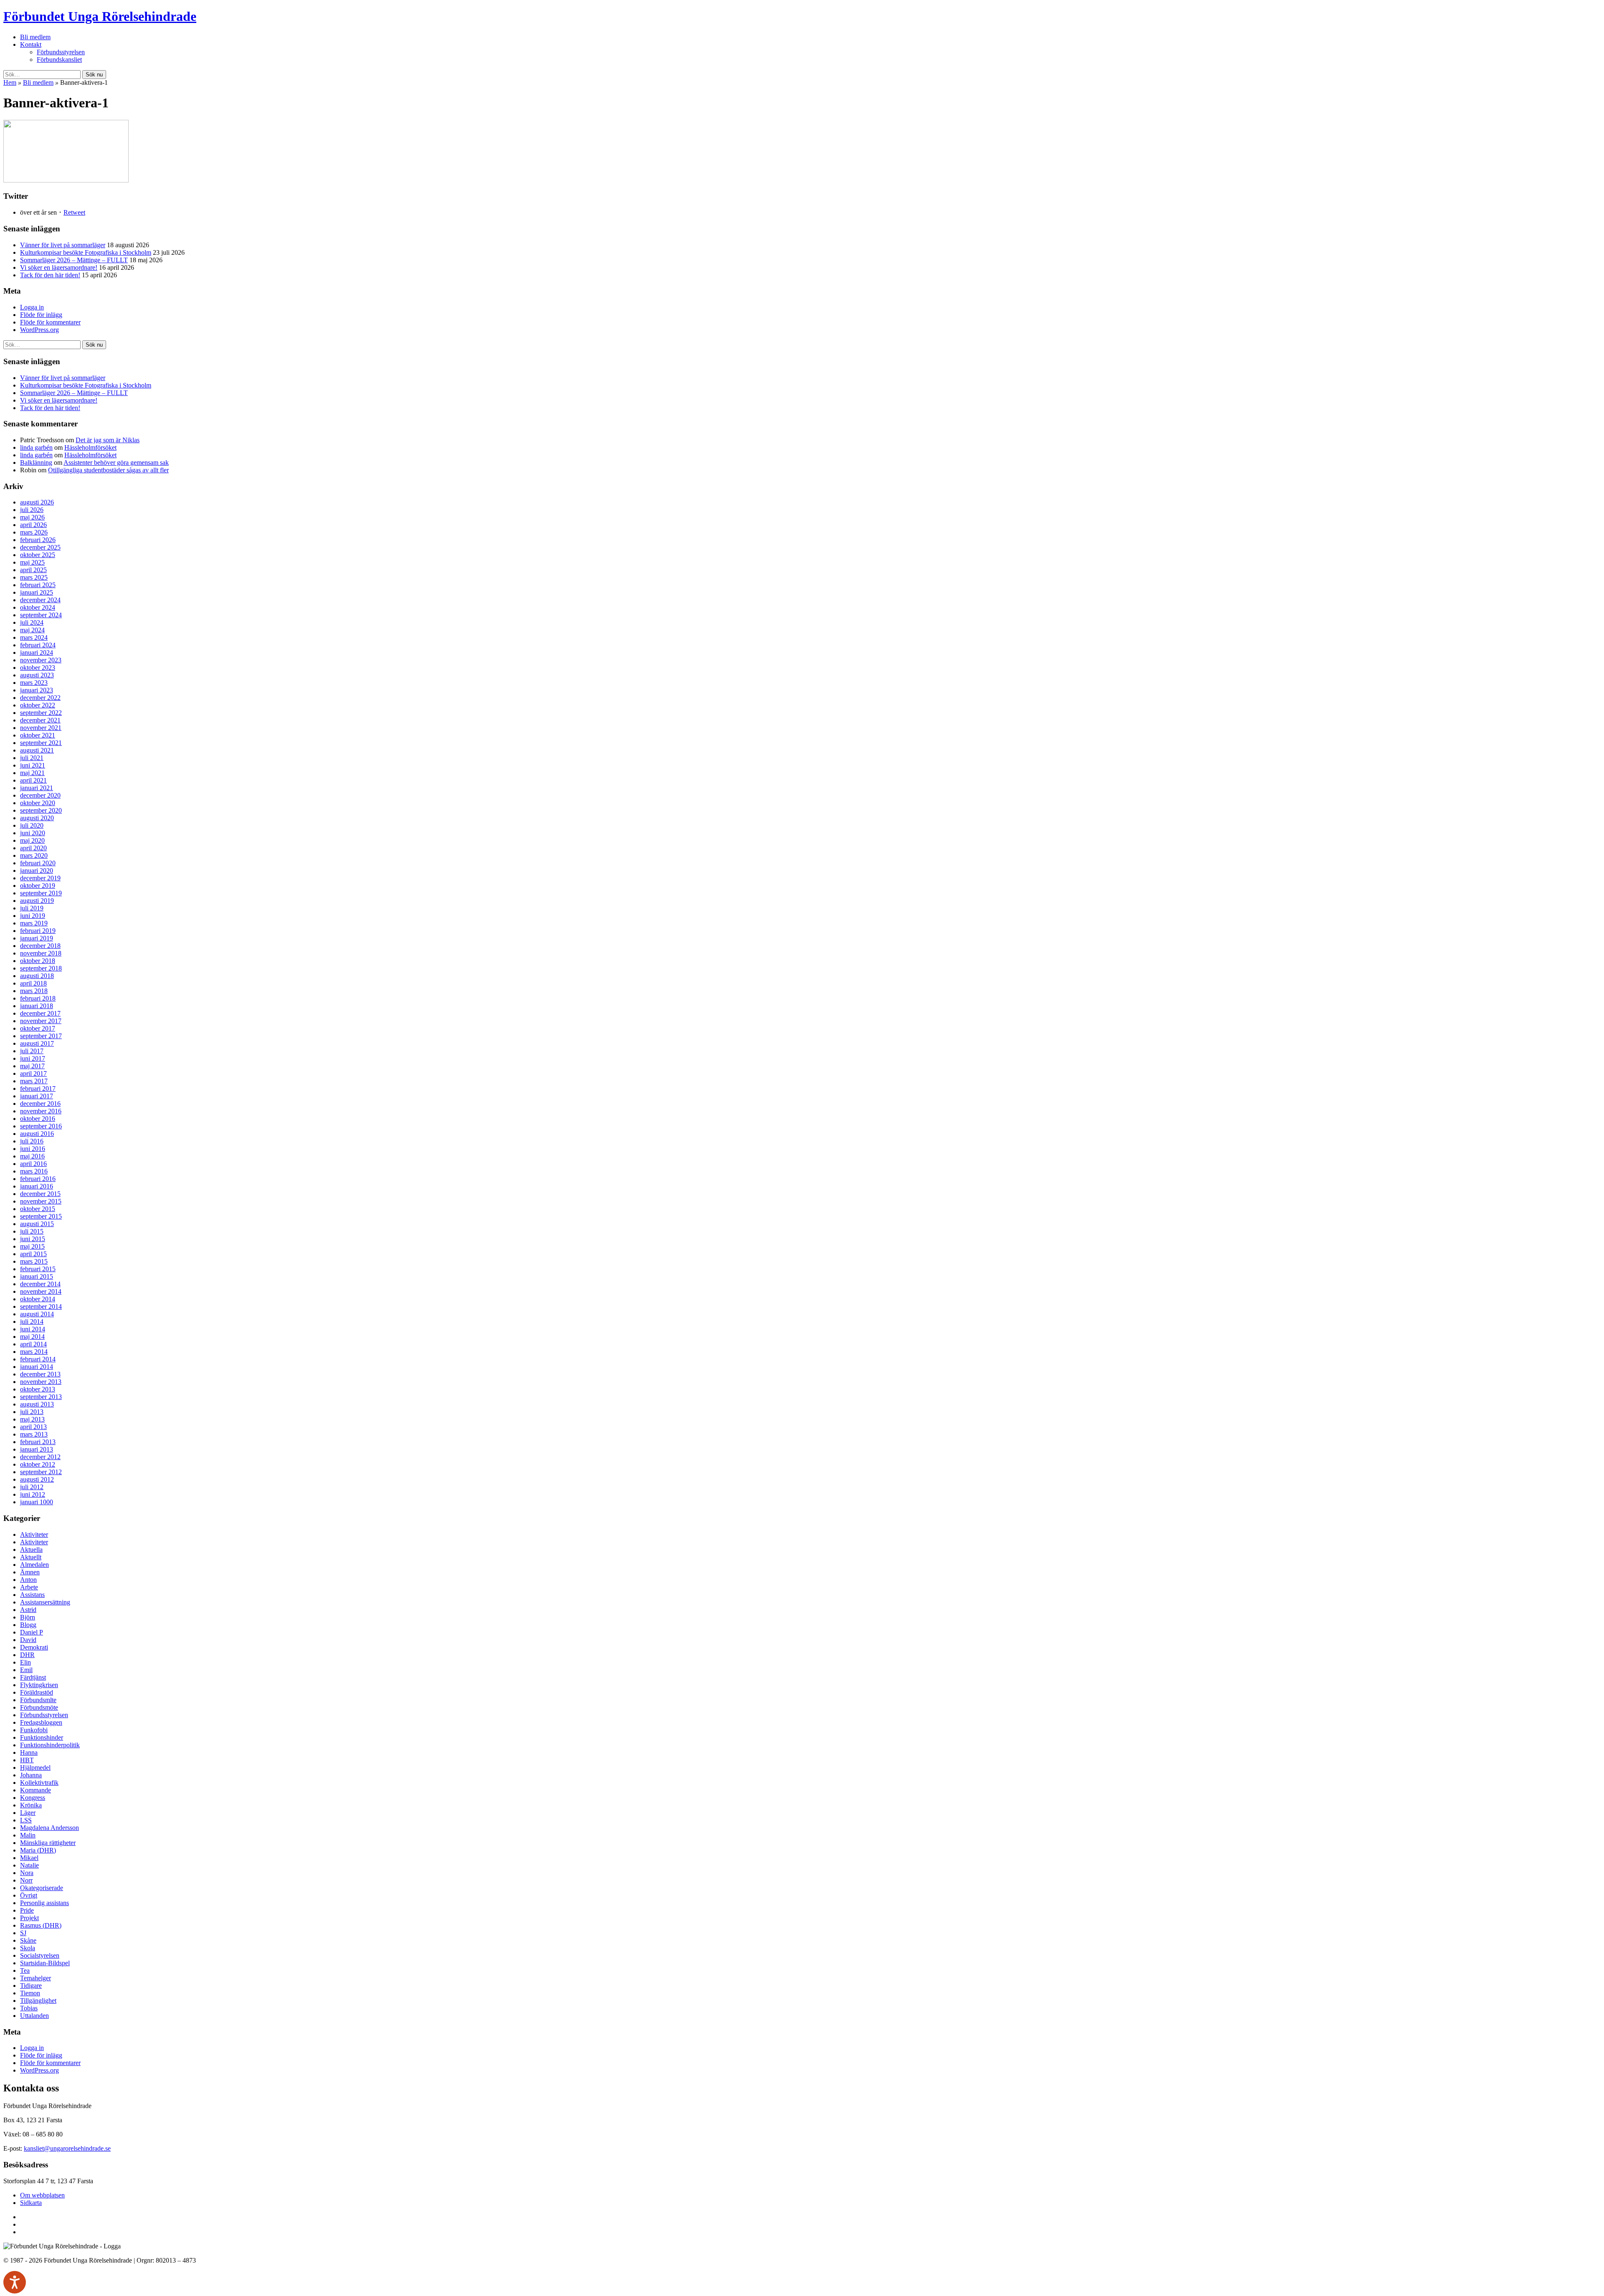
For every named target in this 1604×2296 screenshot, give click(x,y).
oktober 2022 (38, 705)
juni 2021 (33, 765)
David (28, 1640)
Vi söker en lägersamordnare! (59, 267)
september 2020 (41, 810)
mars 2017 (34, 1081)
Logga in (32, 307)
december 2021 (40, 720)
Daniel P (32, 1632)
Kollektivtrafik (39, 1783)
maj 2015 (32, 1246)
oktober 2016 (38, 1119)
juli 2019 (32, 908)
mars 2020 (34, 855)
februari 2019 (38, 931)
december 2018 (40, 946)
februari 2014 (38, 1359)
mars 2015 (34, 1261)
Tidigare (31, 1986)
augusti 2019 (37, 901)
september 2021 (41, 743)
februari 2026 (38, 540)
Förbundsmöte (39, 1707)
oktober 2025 (38, 555)
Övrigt (29, 1895)
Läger (28, 1813)
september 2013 (41, 1397)
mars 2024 (34, 637)
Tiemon (30, 1993)
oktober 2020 (38, 803)
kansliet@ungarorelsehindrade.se (67, 2148)
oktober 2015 (38, 1209)
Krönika (31, 1805)
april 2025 (33, 570)
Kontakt (31, 44)
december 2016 (40, 1104)
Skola (28, 1948)
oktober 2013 (38, 1389)
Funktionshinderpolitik (50, 1745)
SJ (23, 1933)
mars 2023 (34, 683)
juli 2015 (32, 1231)
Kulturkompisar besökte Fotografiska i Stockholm (86, 252)
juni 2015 (33, 1239)
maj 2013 (32, 1419)
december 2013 (40, 1374)
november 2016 (41, 1111)
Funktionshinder (42, 1737)
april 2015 (33, 1254)
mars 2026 (34, 532)
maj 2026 (32, 517)
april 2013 (33, 1427)
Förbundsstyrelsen (61, 52)
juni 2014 (33, 1329)
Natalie (29, 1865)
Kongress (33, 1798)
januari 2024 (37, 653)
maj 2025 (32, 562)
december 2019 (40, 878)
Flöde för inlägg (41, 315)
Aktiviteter (34, 1534)
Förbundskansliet (59, 60)
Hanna (29, 1752)
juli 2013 (32, 1412)
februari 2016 (38, 1179)
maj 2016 (32, 1156)
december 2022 (40, 698)
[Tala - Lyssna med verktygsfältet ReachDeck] (15, 2282)
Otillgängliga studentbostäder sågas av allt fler (108, 470)
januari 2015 (37, 1276)
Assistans (32, 1595)
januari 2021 (37, 788)
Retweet (74, 212)
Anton (28, 1580)
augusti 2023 (37, 675)
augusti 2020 (37, 818)
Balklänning (36, 462)
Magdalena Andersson (49, 1828)
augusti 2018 (37, 976)
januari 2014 (37, 1367)
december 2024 (40, 600)
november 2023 (41, 660)
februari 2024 (38, 645)
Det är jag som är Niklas (108, 440)
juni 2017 (33, 1058)
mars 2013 (34, 1434)
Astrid (28, 1610)
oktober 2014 (38, 1299)
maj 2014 (32, 1337)
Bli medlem (35, 37)
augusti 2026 (37, 502)
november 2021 (41, 728)
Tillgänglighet (38, 2001)
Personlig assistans (44, 1903)
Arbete (29, 1587)
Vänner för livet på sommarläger (63, 245)
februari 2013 (38, 1442)
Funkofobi (34, 1730)
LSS (26, 1820)
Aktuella (31, 1550)
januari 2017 (37, 1096)
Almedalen (34, 1565)
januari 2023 (37, 690)
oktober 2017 (38, 1028)
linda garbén (36, 447)
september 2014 (41, 1306)
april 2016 (33, 1164)
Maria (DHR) (38, 1850)
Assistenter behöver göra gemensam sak (116, 462)
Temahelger (36, 1978)
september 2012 (41, 1472)
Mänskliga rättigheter (48, 1843)
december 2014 (40, 1284)
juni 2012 (33, 1494)
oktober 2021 (38, 735)
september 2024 (41, 615)
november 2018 (41, 953)
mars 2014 (34, 1352)
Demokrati (34, 1647)
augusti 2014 (37, 1314)
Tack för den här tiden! (50, 275)
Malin (28, 1835)
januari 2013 (37, 1449)
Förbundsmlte (38, 1700)
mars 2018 (34, 991)
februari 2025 (38, 585)
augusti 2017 (37, 1043)
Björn (28, 1617)
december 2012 (40, 1457)
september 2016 (41, 1126)
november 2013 (41, 1382)
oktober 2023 (38, 668)
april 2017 (33, 1073)
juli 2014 (32, 1322)
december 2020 (40, 795)
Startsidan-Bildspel (45, 1963)
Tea (25, 1970)
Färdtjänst (33, 1677)
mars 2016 (34, 1171)
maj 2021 (32, 773)
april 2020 (33, 848)
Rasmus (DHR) (41, 1925)
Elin (25, 1662)
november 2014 (41, 1291)
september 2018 (41, 968)
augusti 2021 (37, 750)
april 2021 (33, 780)
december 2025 (40, 547)
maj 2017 (32, 1066)
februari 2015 (38, 1269)
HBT (27, 1760)
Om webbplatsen (42, 2195)
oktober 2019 (38, 886)
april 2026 (33, 525)
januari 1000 (37, 1502)
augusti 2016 (37, 1134)
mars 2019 (34, 923)
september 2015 (41, 1216)
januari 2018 (37, 1006)
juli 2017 (32, 1051)
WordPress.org (39, 330)
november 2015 (41, 1201)
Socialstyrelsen (40, 1955)
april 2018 (33, 983)
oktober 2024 (38, 607)
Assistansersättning (45, 1602)
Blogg (28, 1625)
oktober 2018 (38, 961)
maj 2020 (32, 840)
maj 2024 (32, 630)
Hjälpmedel (35, 1768)
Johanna (31, 1775)
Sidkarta (31, 2203)
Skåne (28, 1940)
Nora (27, 1873)
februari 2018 (38, 998)
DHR (27, 1655)
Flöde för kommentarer (50, 322)
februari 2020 (38, 863)
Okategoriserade (42, 1888)
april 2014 (33, 1344)
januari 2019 (37, 938)
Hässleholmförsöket (90, 447)
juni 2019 (33, 916)
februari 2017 (38, 1088)
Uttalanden (34, 2016)
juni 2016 (33, 1149)
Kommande (36, 1790)
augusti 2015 (37, 1224)
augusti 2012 (37, 1479)
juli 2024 (32, 622)
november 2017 (41, 1021)
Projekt (29, 1918)
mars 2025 (34, 577)
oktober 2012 (38, 1464)
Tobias (29, 2008)
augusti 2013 (37, 1404)
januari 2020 (37, 871)
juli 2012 (32, 1487)
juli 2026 (32, 510)
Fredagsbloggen (41, 1722)
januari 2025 (37, 592)
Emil (26, 1670)
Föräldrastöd (37, 1692)
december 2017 (40, 1013)
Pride (27, 1910)
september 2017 (41, 1036)
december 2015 (40, 1194)
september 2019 (41, 893)
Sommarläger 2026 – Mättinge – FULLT (74, 260)
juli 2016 (32, 1141)
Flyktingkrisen (39, 1685)
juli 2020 (32, 825)
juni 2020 (33, 833)
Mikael (29, 1858)
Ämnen (30, 1572)
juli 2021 (32, 758)
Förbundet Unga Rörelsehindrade (100, 16)
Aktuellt (31, 1557)
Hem (10, 82)
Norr (26, 1880)
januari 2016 (37, 1186)
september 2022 (41, 713)
